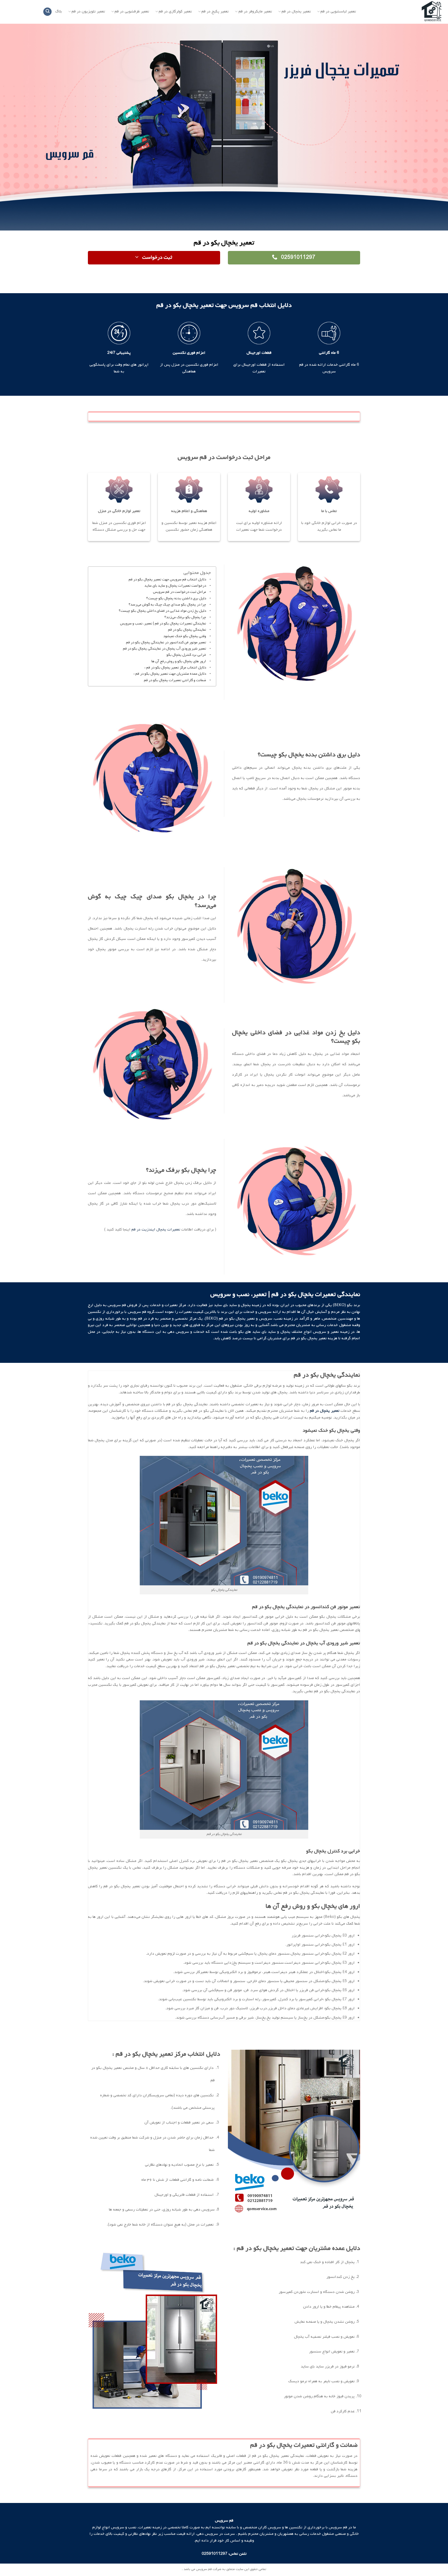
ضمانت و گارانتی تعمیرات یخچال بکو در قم (175, 680)
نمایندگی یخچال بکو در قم (187, 630)
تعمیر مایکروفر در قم (255, 12)
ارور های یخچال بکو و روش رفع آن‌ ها (179, 661)
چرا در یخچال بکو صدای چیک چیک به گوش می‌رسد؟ (167, 605)
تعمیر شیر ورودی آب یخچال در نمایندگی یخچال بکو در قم (164, 649)
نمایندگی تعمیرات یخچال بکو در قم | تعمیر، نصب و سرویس (163, 624)
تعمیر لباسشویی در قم (338, 12)
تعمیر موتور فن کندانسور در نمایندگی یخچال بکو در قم (166, 642)
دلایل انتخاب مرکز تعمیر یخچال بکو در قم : (175, 668)
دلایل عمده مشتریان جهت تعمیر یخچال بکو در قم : (170, 674)
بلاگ (59, 11)
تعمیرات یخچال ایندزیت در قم (156, 1229)
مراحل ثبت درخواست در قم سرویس (180, 592)
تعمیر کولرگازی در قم (175, 12)
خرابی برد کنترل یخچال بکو (186, 655)
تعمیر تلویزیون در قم (88, 12)
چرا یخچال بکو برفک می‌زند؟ (185, 617)
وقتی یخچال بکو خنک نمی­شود (185, 636)
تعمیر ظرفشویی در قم (132, 12)
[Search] (47, 12)
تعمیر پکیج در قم (215, 12)
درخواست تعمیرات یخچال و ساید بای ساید (175, 586)
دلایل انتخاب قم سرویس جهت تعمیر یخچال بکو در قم (167, 580)
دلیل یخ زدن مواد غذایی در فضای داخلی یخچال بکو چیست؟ (162, 611)
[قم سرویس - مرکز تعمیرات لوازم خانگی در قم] (405, 12)
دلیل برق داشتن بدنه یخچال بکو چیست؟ (176, 598)
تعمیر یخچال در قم (296, 12)
